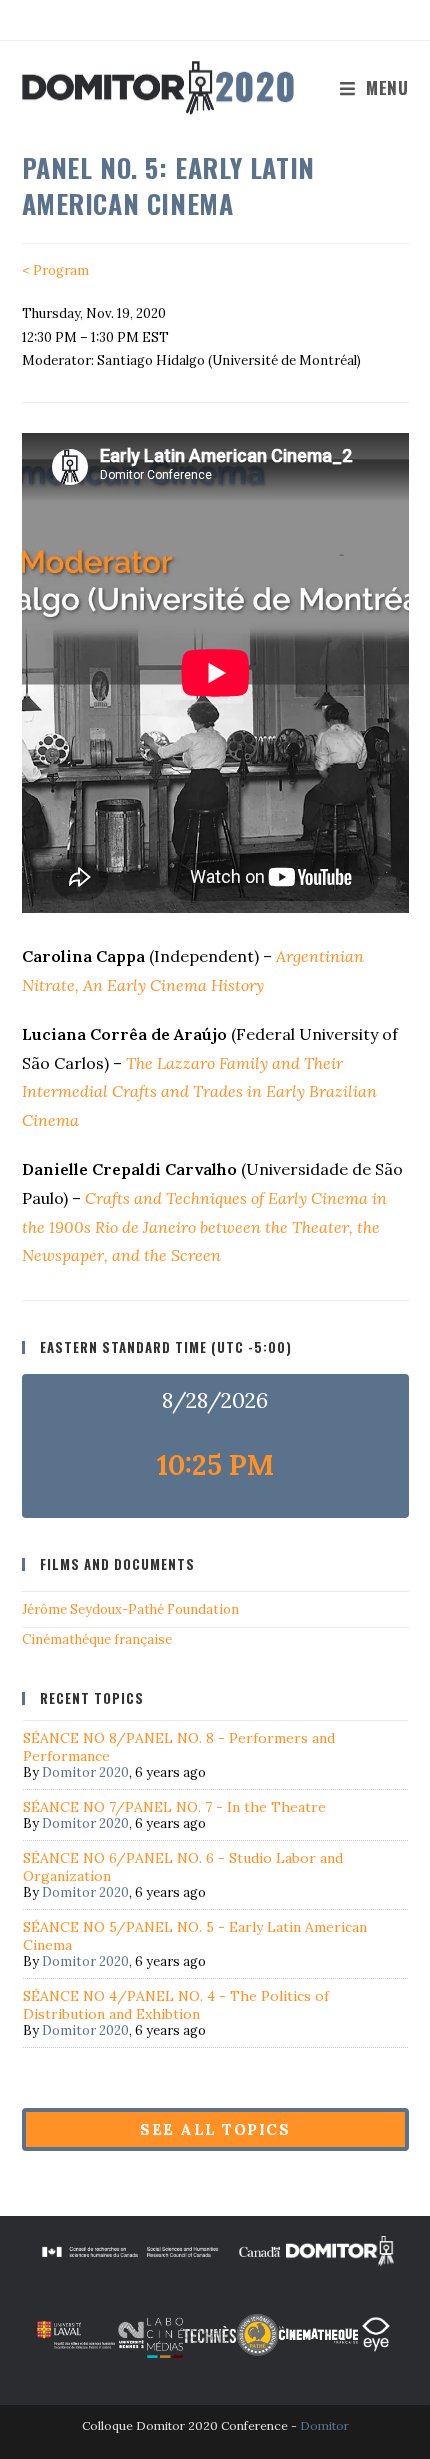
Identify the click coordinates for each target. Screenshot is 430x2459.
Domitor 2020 (85, 1772)
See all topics (215, 2129)
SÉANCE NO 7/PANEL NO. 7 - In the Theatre (174, 1807)
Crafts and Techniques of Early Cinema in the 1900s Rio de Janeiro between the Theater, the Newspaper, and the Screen (204, 1227)
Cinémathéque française (97, 1639)
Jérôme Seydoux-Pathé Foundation (130, 1609)
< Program (55, 270)
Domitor (324, 2425)
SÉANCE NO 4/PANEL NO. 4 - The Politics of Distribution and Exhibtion (176, 2005)
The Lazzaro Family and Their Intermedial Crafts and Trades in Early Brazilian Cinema (199, 1092)
